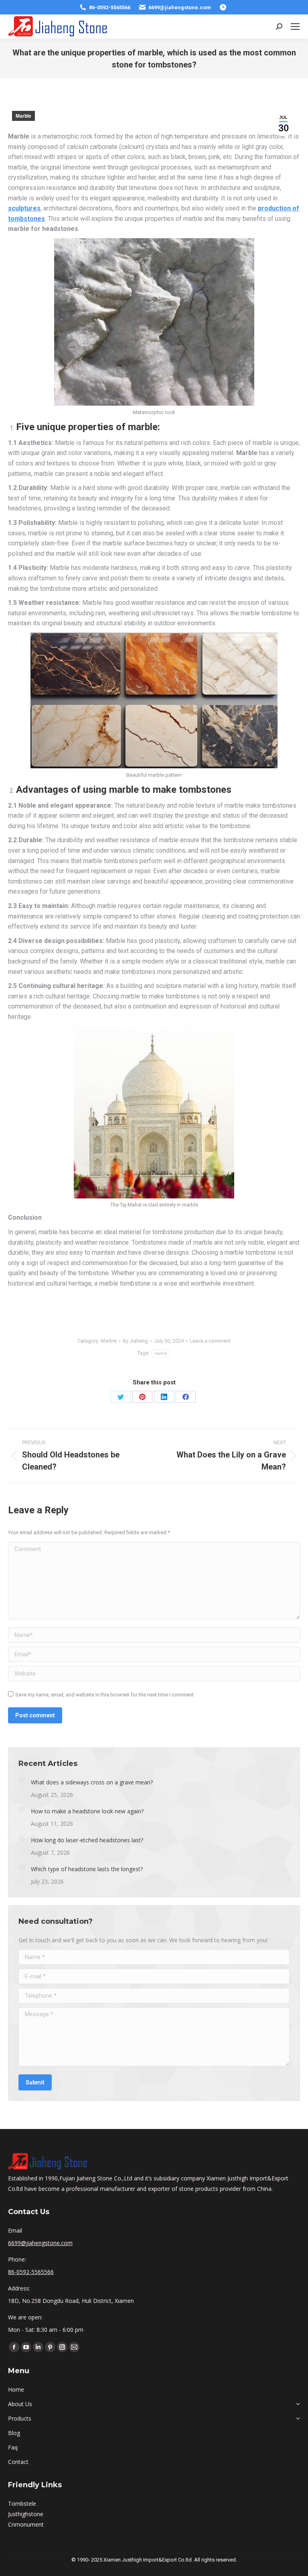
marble (161, 1353)
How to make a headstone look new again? (87, 1811)
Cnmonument (26, 2524)
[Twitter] (121, 1397)
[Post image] (22, 1780)
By (135, 1341)
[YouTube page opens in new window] (26, 2347)
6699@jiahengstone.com (180, 7)
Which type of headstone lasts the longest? (87, 1869)
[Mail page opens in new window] (74, 2347)
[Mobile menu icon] (295, 27)
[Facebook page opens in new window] (14, 2347)
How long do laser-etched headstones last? (87, 1840)
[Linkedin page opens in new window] (38, 2347)
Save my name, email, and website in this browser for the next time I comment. (105, 1695)
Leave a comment (210, 1341)
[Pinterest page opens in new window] (50, 2347)
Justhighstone (26, 2514)
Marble (23, 116)
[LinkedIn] (164, 1397)
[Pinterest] (142, 1397)
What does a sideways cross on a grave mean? (92, 1782)
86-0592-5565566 (110, 7)
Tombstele (22, 2504)
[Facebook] (186, 1397)
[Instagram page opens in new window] (62, 2347)
